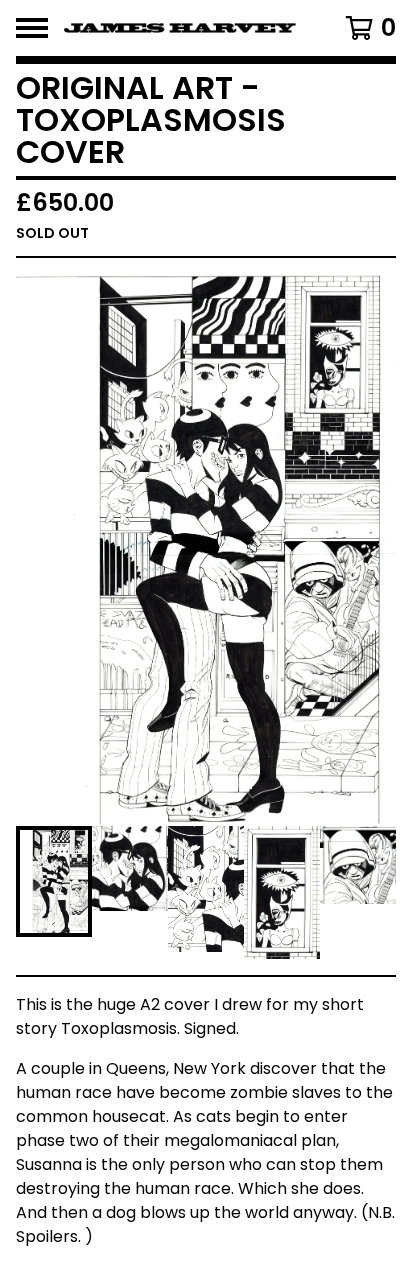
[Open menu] (32, 28)
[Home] (180, 27)
